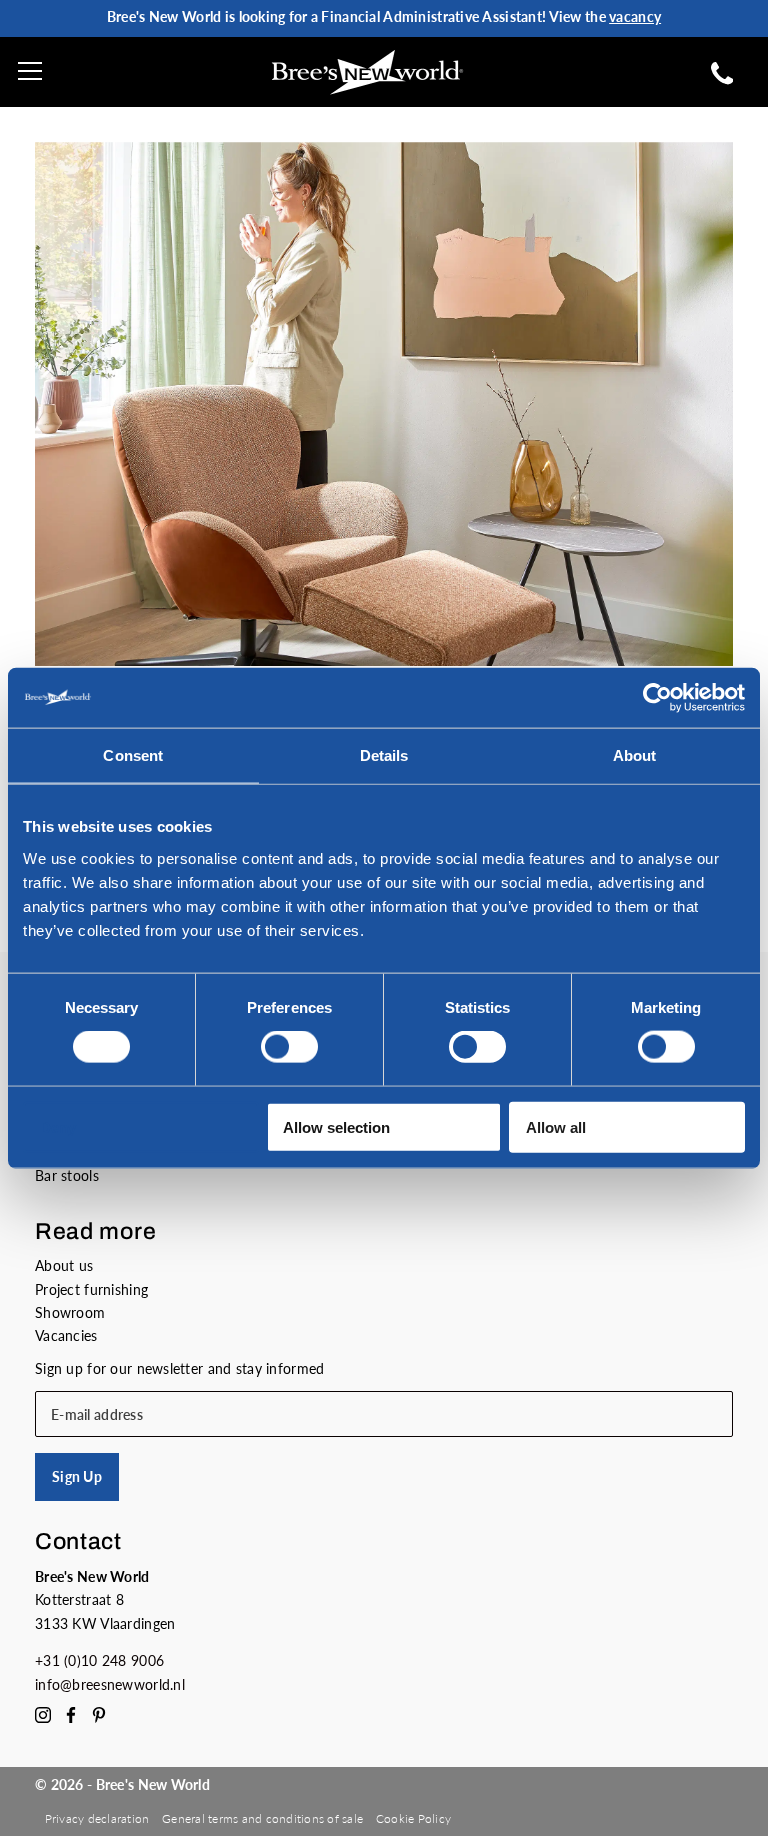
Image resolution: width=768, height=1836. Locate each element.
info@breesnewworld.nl (110, 1684)
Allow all (556, 1126)
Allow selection (336, 1126)
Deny (58, 1126)
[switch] (289, 1047)
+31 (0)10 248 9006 (99, 1660)
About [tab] (635, 755)
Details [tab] (384, 755)
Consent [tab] (133, 755)
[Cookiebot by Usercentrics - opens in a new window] (657, 698)
